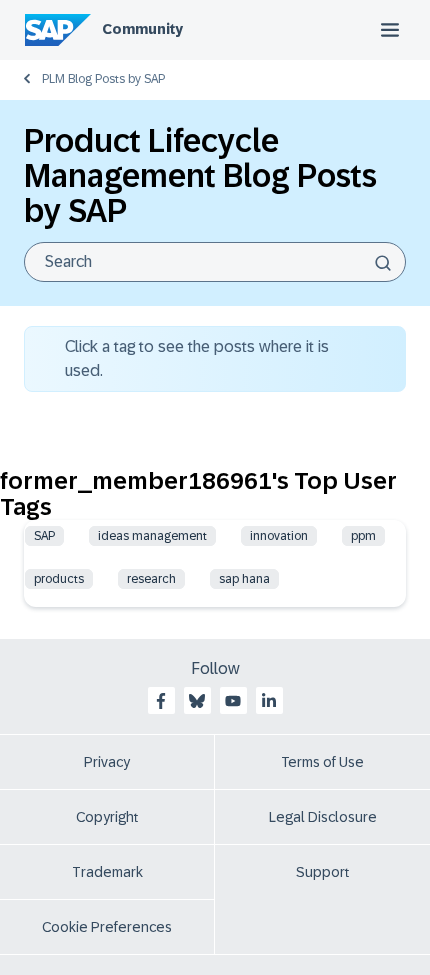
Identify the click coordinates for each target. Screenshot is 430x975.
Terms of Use (322, 762)
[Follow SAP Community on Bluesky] (197, 701)
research (151, 579)
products (59, 579)
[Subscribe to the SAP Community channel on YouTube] (233, 701)
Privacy (107, 762)
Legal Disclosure (323, 817)
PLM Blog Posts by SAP (103, 79)
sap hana (244, 579)
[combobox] (215, 262)
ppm (363, 536)
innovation (279, 536)
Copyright (107, 817)
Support (323, 872)
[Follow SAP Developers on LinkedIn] (269, 701)
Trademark (107, 872)
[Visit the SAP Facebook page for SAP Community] (161, 701)
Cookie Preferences (107, 927)
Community (142, 29)
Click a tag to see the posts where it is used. (197, 358)
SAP (44, 536)
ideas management (152, 536)
